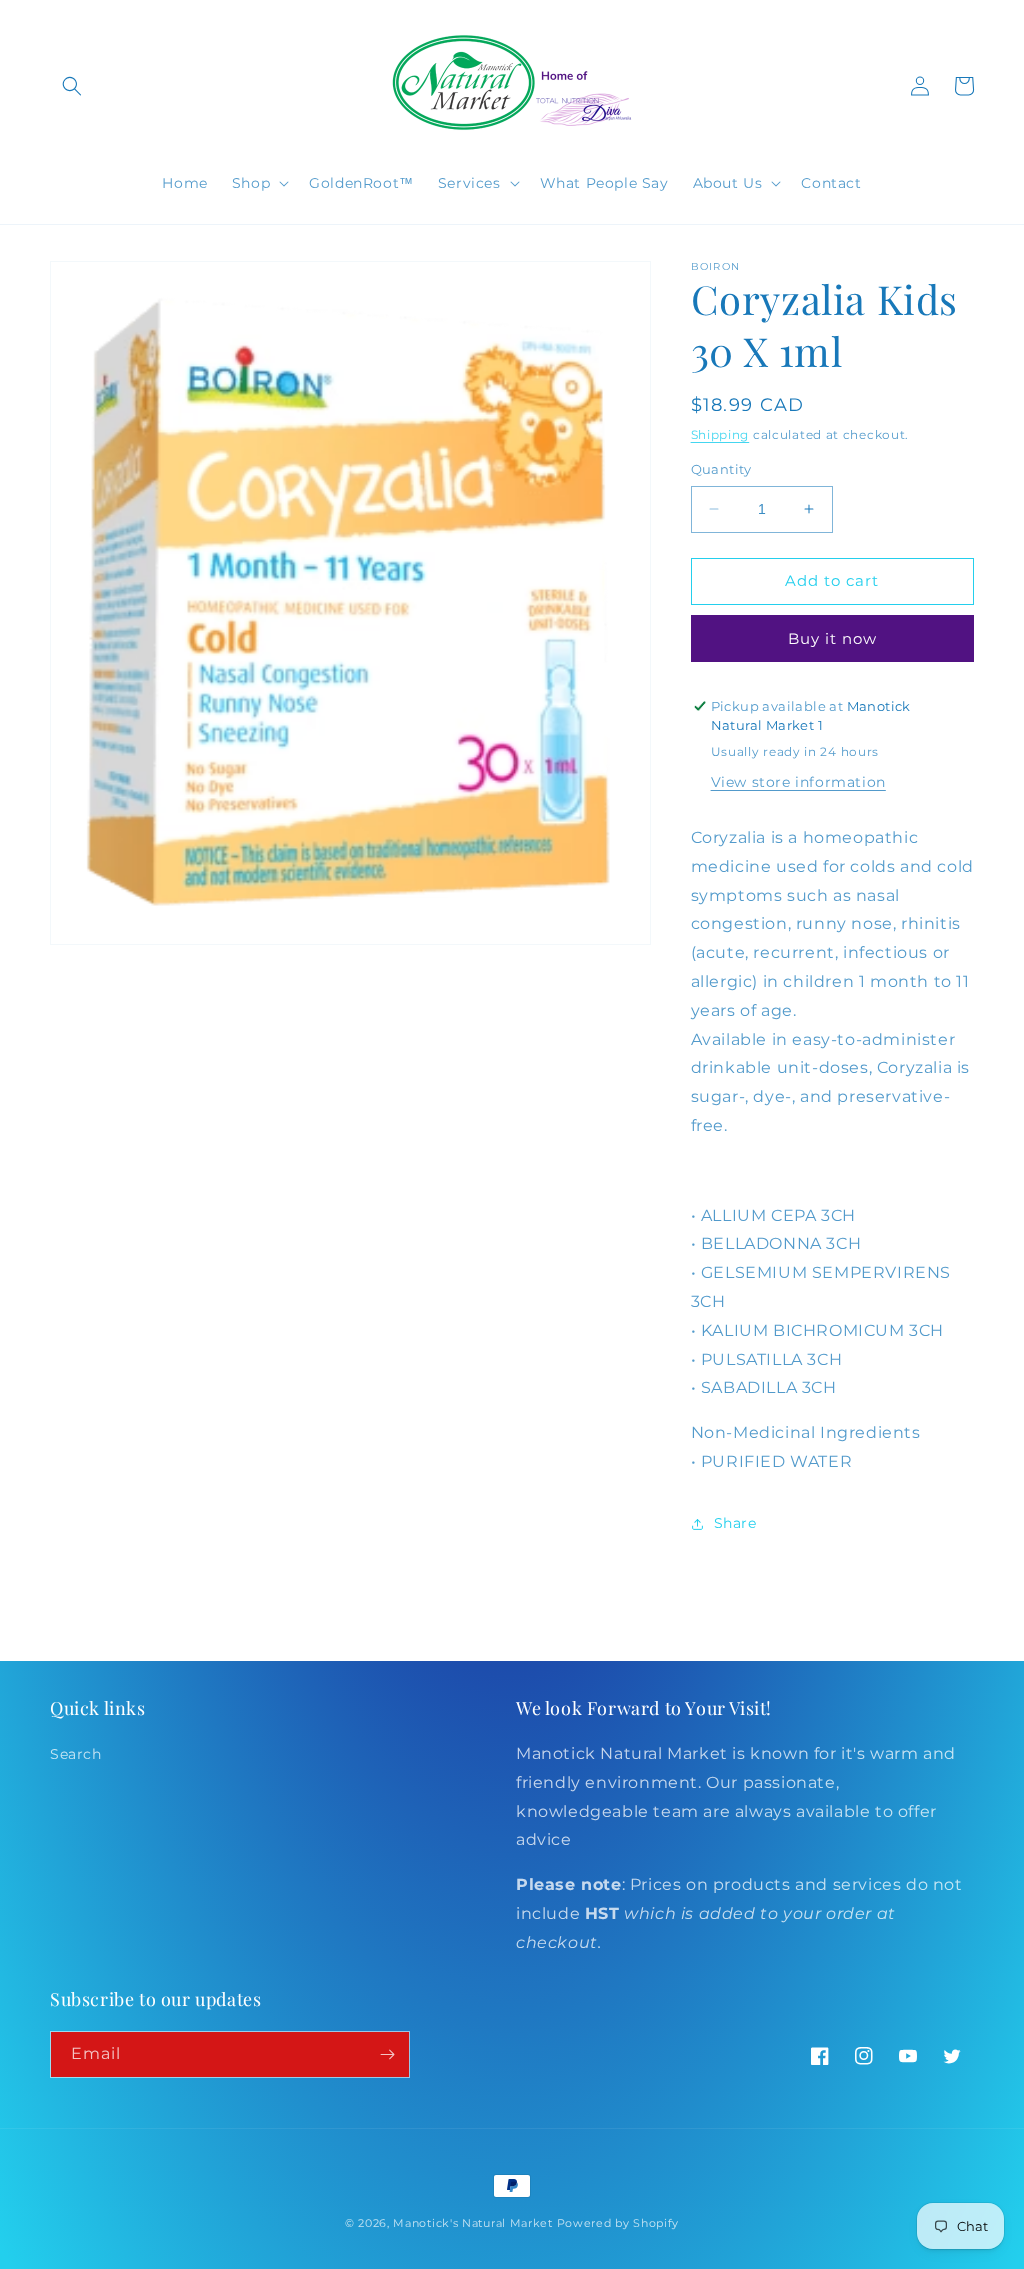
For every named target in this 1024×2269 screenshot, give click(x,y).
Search (76, 1754)
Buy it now (832, 638)
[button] (72, 86)
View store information (798, 782)
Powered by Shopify (618, 2223)
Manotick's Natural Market (473, 2223)
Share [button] (735, 1523)
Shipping (720, 434)
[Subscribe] (387, 2054)
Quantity (721, 469)
